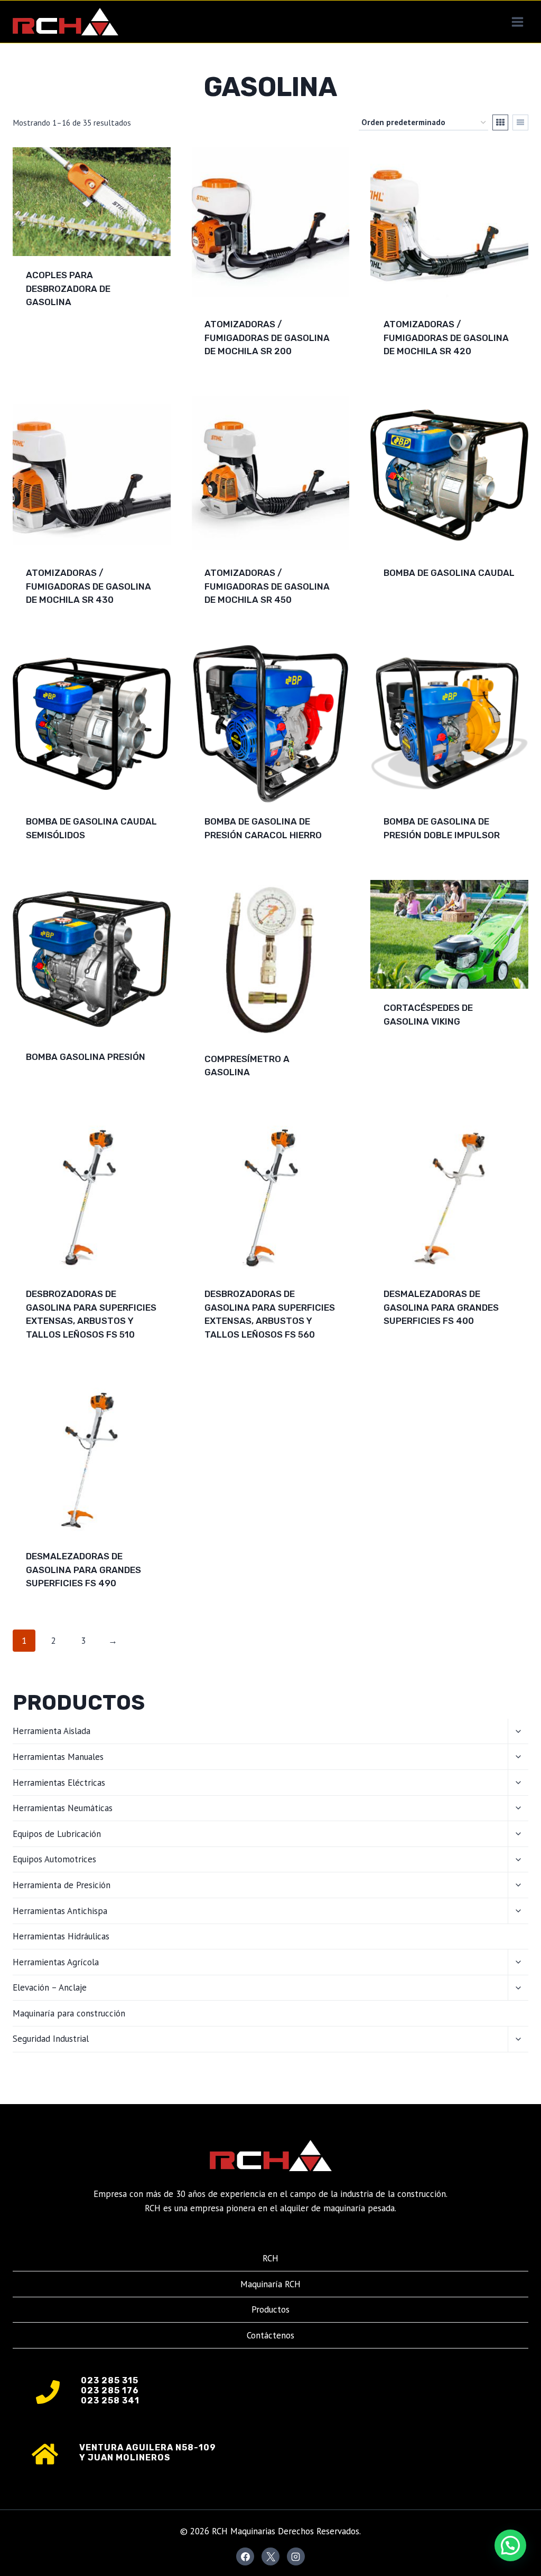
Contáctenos (270, 2335)
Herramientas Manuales (58, 1757)
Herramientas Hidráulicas (61, 1936)
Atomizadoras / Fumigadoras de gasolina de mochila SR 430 (88, 586)
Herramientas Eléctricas (59, 1783)
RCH (270, 2258)
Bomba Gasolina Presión (86, 1057)
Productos (270, 2309)
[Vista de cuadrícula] (500, 122)
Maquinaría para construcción (69, 2013)
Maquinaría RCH (270, 2284)
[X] (270, 2556)
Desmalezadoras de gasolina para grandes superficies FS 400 (441, 1307)
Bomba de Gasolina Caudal (449, 573)
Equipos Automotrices (54, 1859)
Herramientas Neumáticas (63, 1808)
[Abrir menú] (517, 22)
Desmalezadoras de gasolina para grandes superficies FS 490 (83, 1570)
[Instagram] (296, 2556)
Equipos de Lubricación (57, 1834)
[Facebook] (245, 2556)
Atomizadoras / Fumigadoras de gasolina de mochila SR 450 (267, 586)
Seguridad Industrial (51, 2039)
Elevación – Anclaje (50, 1987)
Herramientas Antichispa (60, 1911)
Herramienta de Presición (62, 1885)
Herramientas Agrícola (56, 1962)
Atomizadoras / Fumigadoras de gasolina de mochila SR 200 (267, 338)
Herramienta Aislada (52, 1731)
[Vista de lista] (520, 122)
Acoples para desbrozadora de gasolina (68, 288)
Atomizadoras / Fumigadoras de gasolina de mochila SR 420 (446, 338)
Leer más (46, 336)
